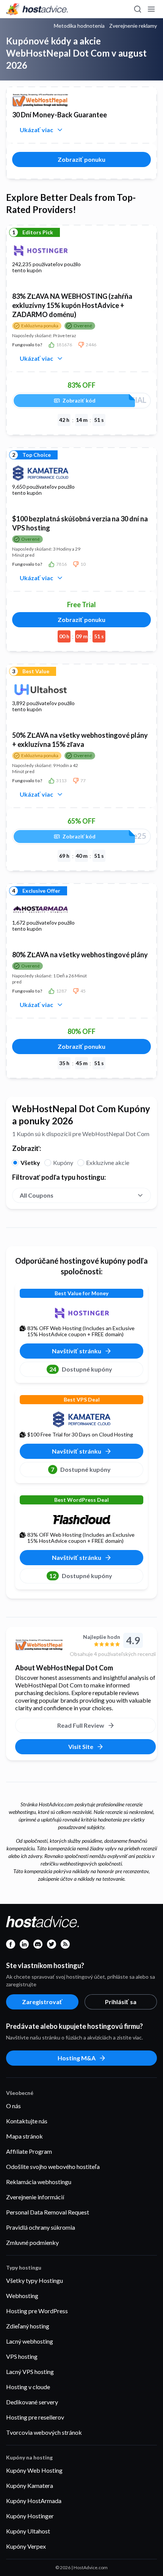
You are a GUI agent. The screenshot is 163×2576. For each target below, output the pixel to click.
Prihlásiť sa (121, 2002)
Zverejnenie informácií (35, 2197)
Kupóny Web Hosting (34, 2470)
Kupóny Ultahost (28, 2531)
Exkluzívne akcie (108, 1163)
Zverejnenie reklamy (133, 26)
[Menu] (151, 9)
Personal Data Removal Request (48, 2212)
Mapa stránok (24, 2136)
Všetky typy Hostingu (34, 2280)
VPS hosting (22, 2356)
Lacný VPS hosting (30, 2372)
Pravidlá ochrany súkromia (41, 2227)
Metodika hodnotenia (79, 26)
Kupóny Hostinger (30, 2516)
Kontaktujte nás (27, 2121)
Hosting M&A (77, 2058)
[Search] (137, 9)
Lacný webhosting (30, 2341)
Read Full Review (81, 1725)
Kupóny (63, 1163)
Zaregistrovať (42, 2002)
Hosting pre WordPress (37, 2311)
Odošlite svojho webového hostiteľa (53, 2166)
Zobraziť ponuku (81, 159)
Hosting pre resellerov (35, 2417)
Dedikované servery (32, 2402)
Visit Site (81, 1747)
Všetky (30, 1163)
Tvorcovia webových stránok (44, 2432)
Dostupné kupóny (81, 1369)
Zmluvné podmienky (32, 2242)
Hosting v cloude (28, 2387)
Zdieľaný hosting (28, 2326)
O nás (13, 2106)
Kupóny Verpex (26, 2546)
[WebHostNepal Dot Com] (39, 1645)
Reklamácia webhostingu (39, 2182)
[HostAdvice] (37, 9)
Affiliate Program (29, 2151)
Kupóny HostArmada (34, 2501)
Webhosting (22, 2296)
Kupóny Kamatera (30, 2485)
